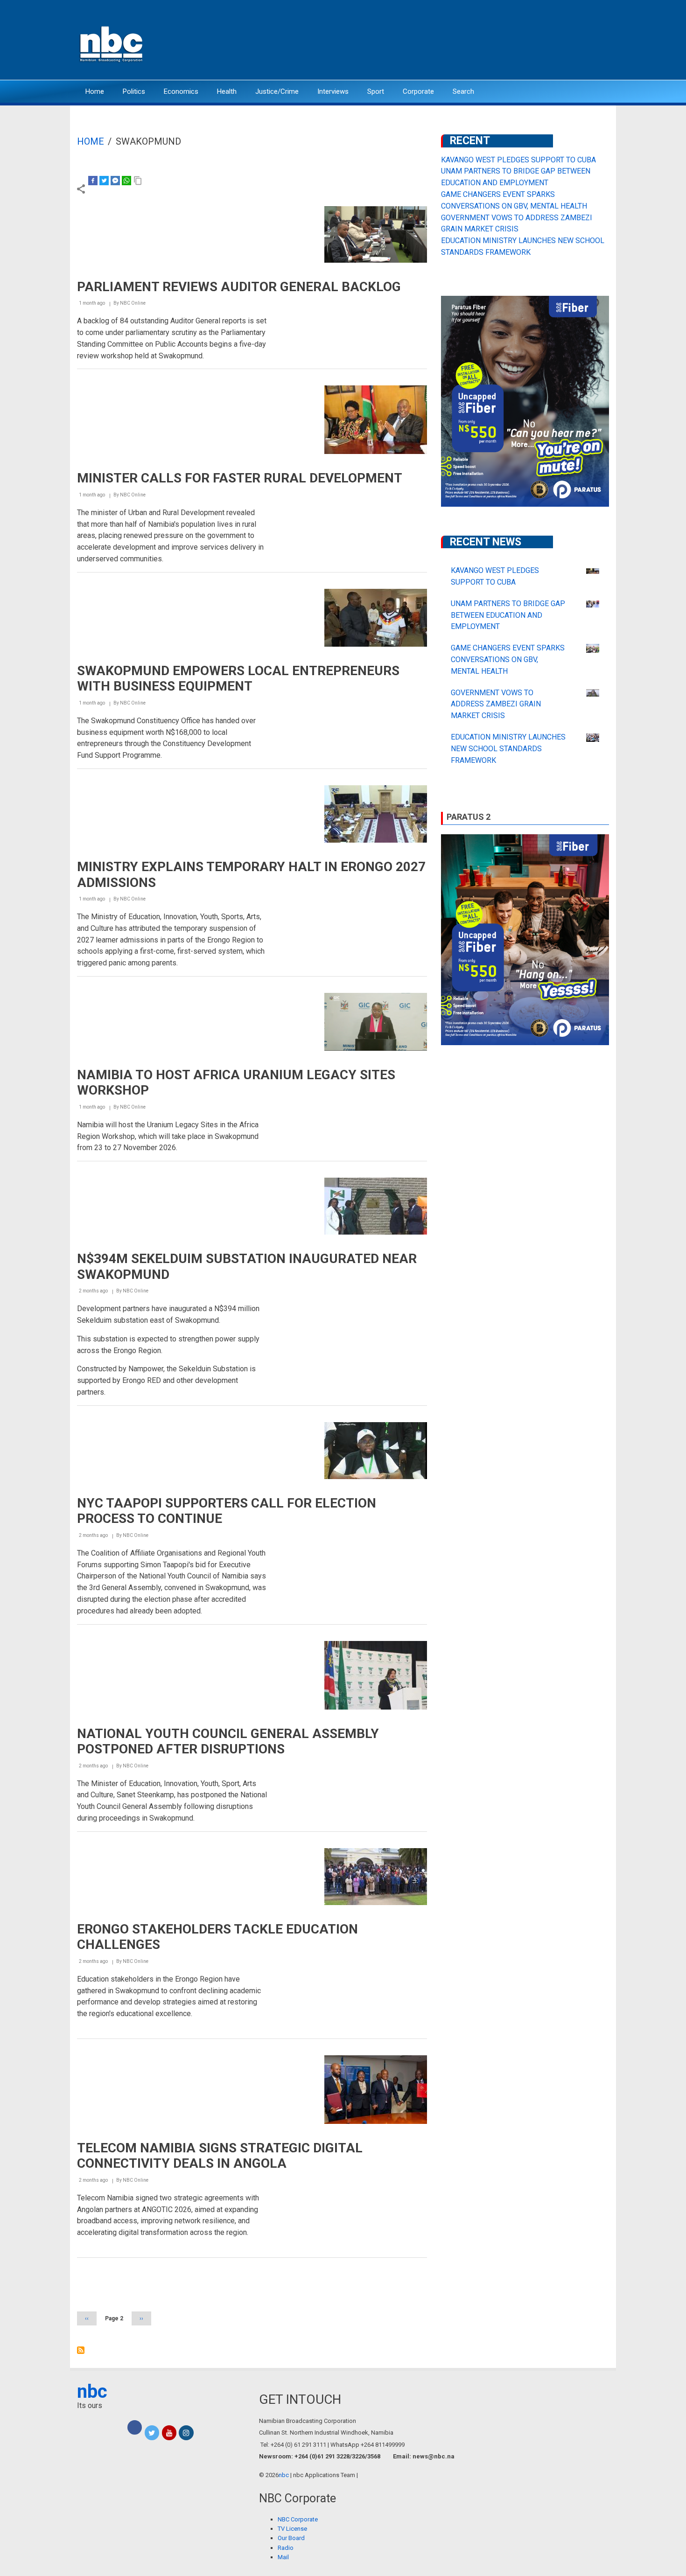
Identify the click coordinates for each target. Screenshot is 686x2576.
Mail (283, 2557)
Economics (181, 91)
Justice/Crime (277, 91)
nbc (92, 2391)
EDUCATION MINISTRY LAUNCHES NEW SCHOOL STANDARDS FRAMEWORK (508, 749)
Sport (376, 91)
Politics (134, 91)
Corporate (418, 91)
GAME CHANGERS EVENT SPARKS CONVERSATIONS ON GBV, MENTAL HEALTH (508, 660)
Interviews (333, 91)
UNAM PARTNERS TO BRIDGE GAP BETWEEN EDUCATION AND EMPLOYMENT (508, 615)
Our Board (291, 2538)
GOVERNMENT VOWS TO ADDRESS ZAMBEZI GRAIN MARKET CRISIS (496, 704)
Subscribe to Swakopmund (81, 2350)
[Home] (112, 43)
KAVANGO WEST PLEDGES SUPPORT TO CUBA (518, 160)
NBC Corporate (298, 2519)
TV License (292, 2529)
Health (227, 91)
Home (95, 91)
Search (463, 91)
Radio (286, 2548)
